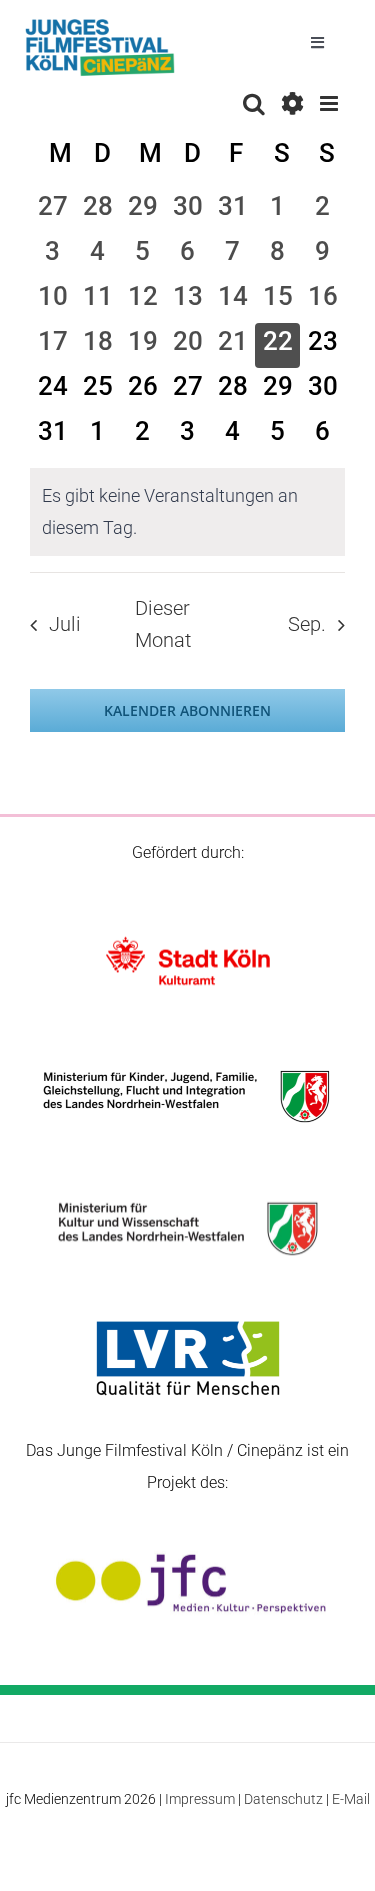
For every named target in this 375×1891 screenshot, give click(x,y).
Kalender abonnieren (187, 710)
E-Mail (351, 1799)
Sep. (307, 624)
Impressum (200, 1799)
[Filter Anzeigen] (292, 103)
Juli (65, 624)
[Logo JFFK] (100, 24)
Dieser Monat (163, 624)
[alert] (187, 512)
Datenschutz (283, 1799)
